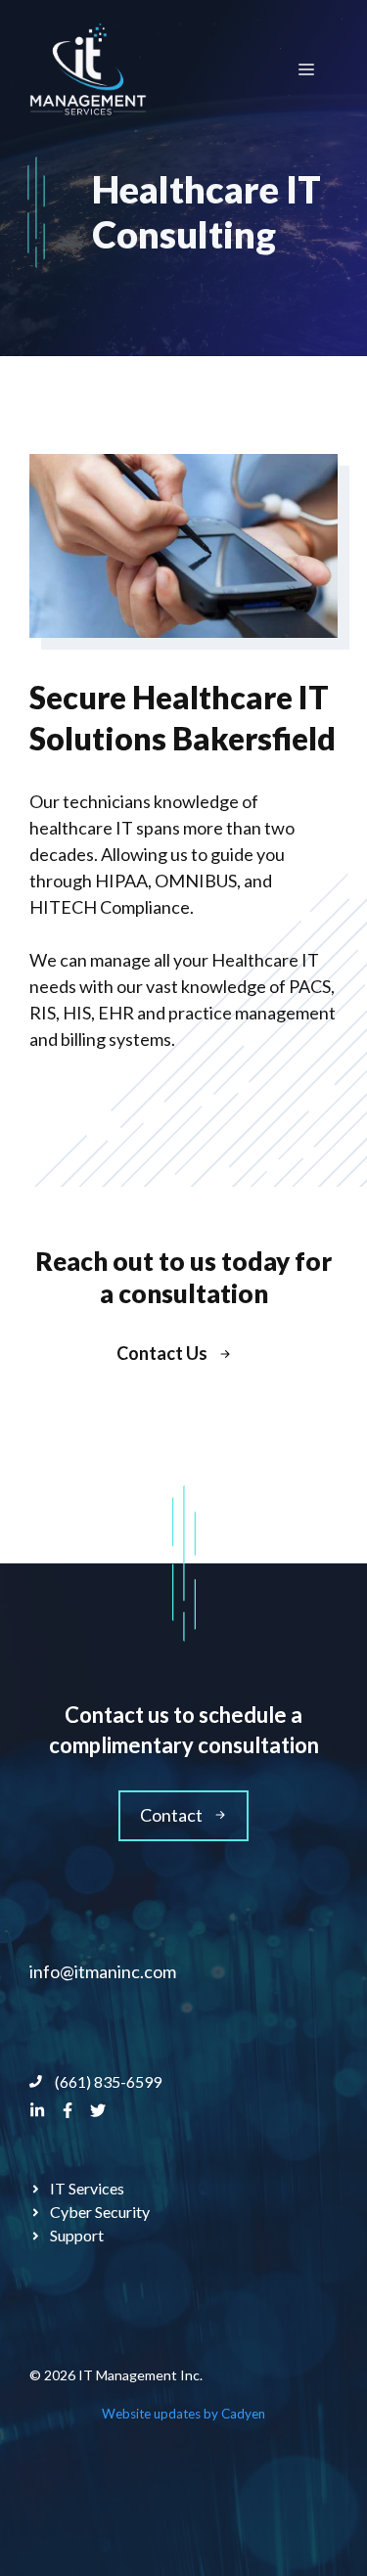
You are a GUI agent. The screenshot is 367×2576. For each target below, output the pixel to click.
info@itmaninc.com (103, 1971)
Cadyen (243, 2414)
